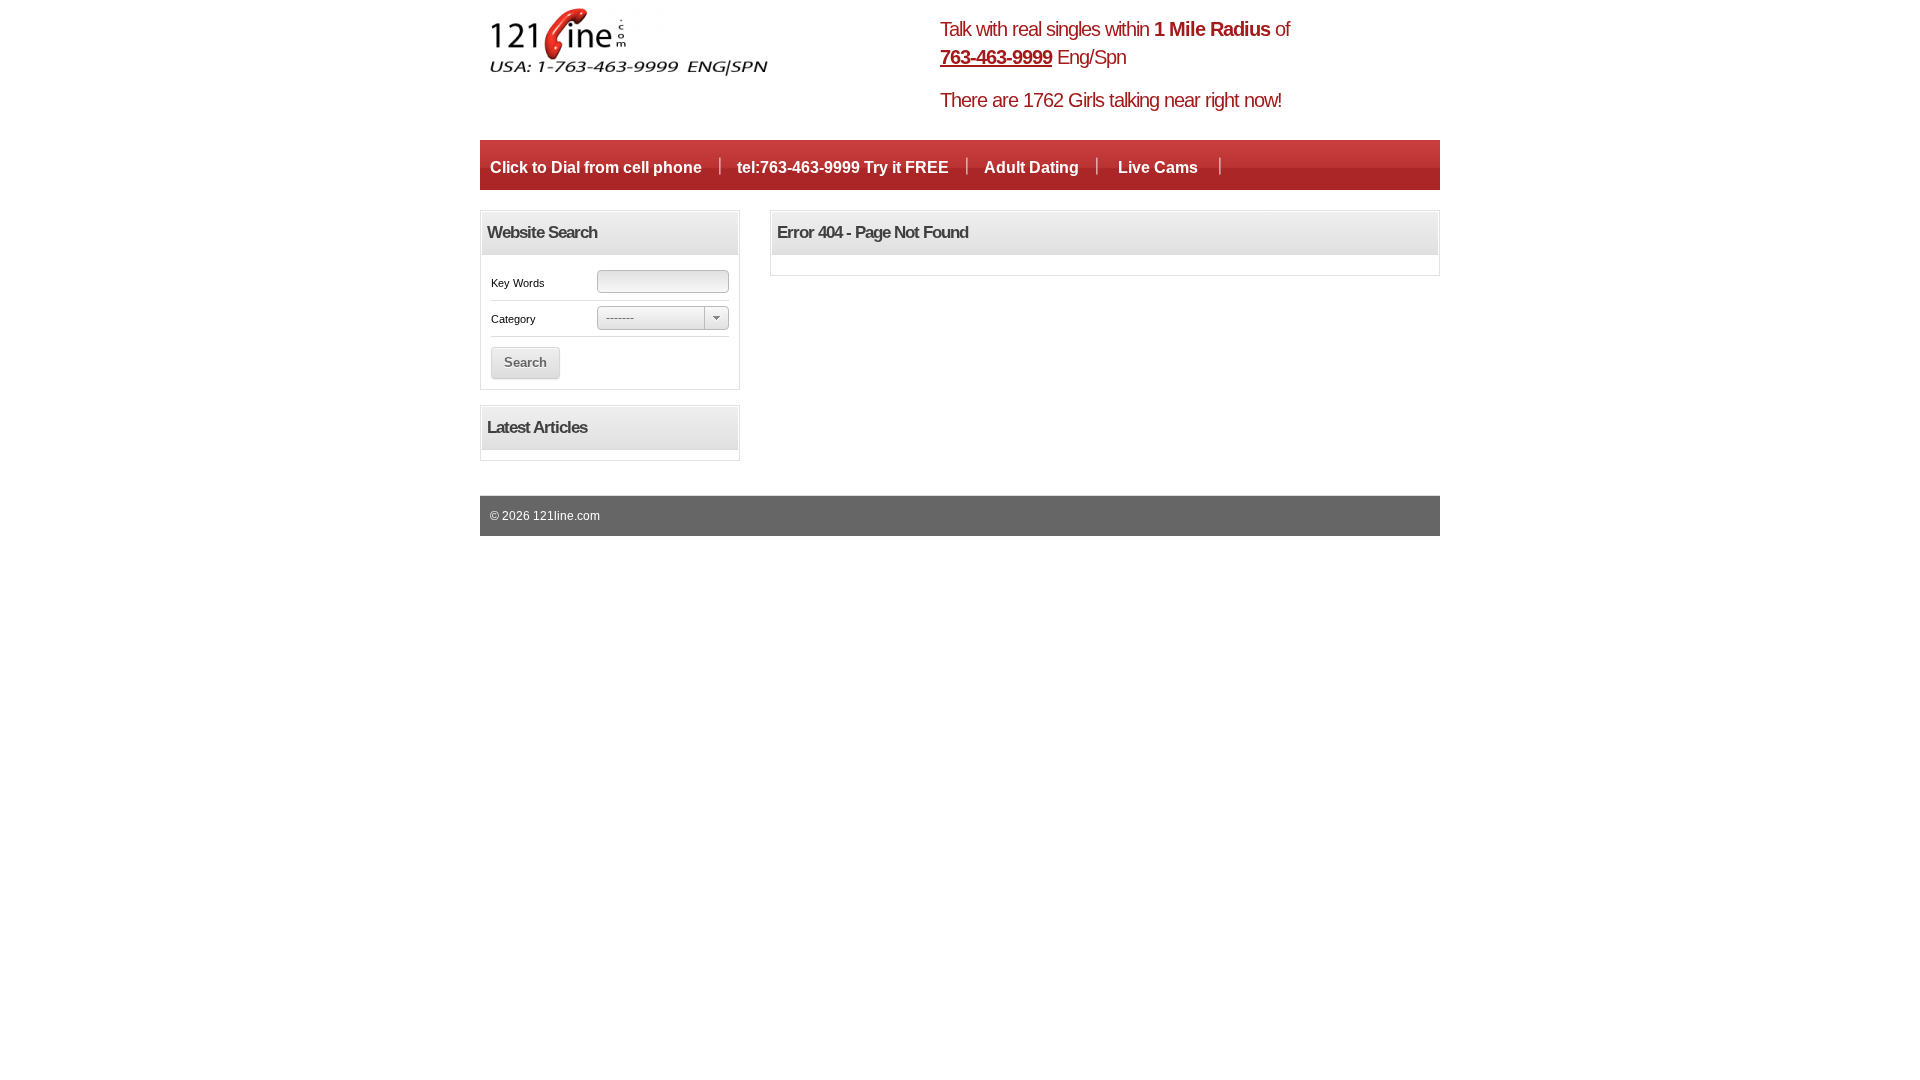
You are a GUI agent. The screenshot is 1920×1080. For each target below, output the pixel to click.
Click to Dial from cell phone (596, 167)
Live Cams (1158, 167)
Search (525, 362)
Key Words (518, 283)
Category (513, 319)
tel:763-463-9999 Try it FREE (843, 167)
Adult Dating (1031, 167)
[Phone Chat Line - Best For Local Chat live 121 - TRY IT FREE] (630, 74)
